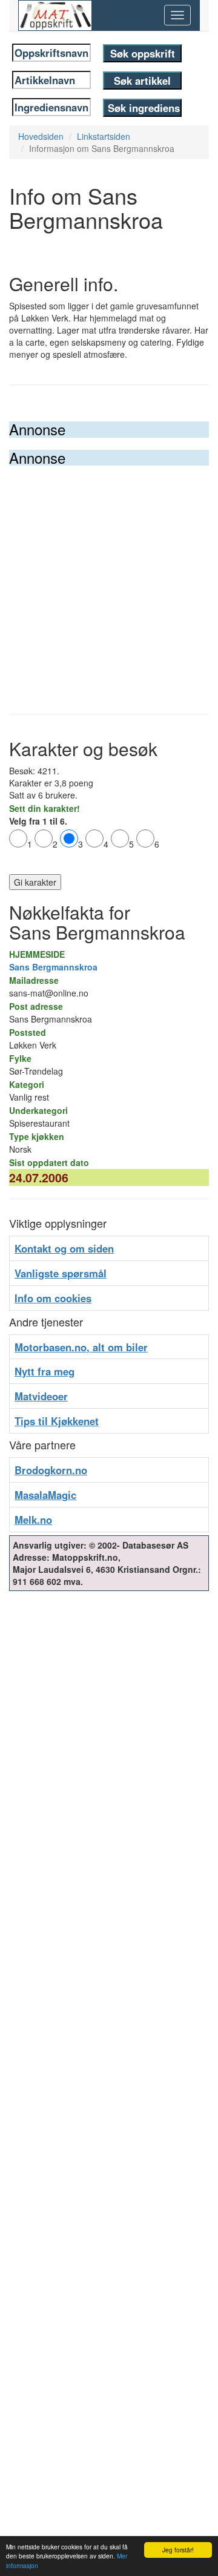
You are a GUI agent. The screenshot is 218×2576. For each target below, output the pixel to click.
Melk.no (33, 1520)
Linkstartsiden (104, 136)
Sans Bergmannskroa (53, 967)
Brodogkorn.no (51, 1470)
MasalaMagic (45, 1495)
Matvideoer (41, 1396)
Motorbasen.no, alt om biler (81, 1347)
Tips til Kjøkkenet (57, 1421)
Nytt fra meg (45, 1371)
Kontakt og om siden (64, 1248)
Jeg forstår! (178, 2550)
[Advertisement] (109, 581)
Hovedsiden (41, 136)
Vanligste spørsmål (61, 1273)
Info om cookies (53, 1298)
